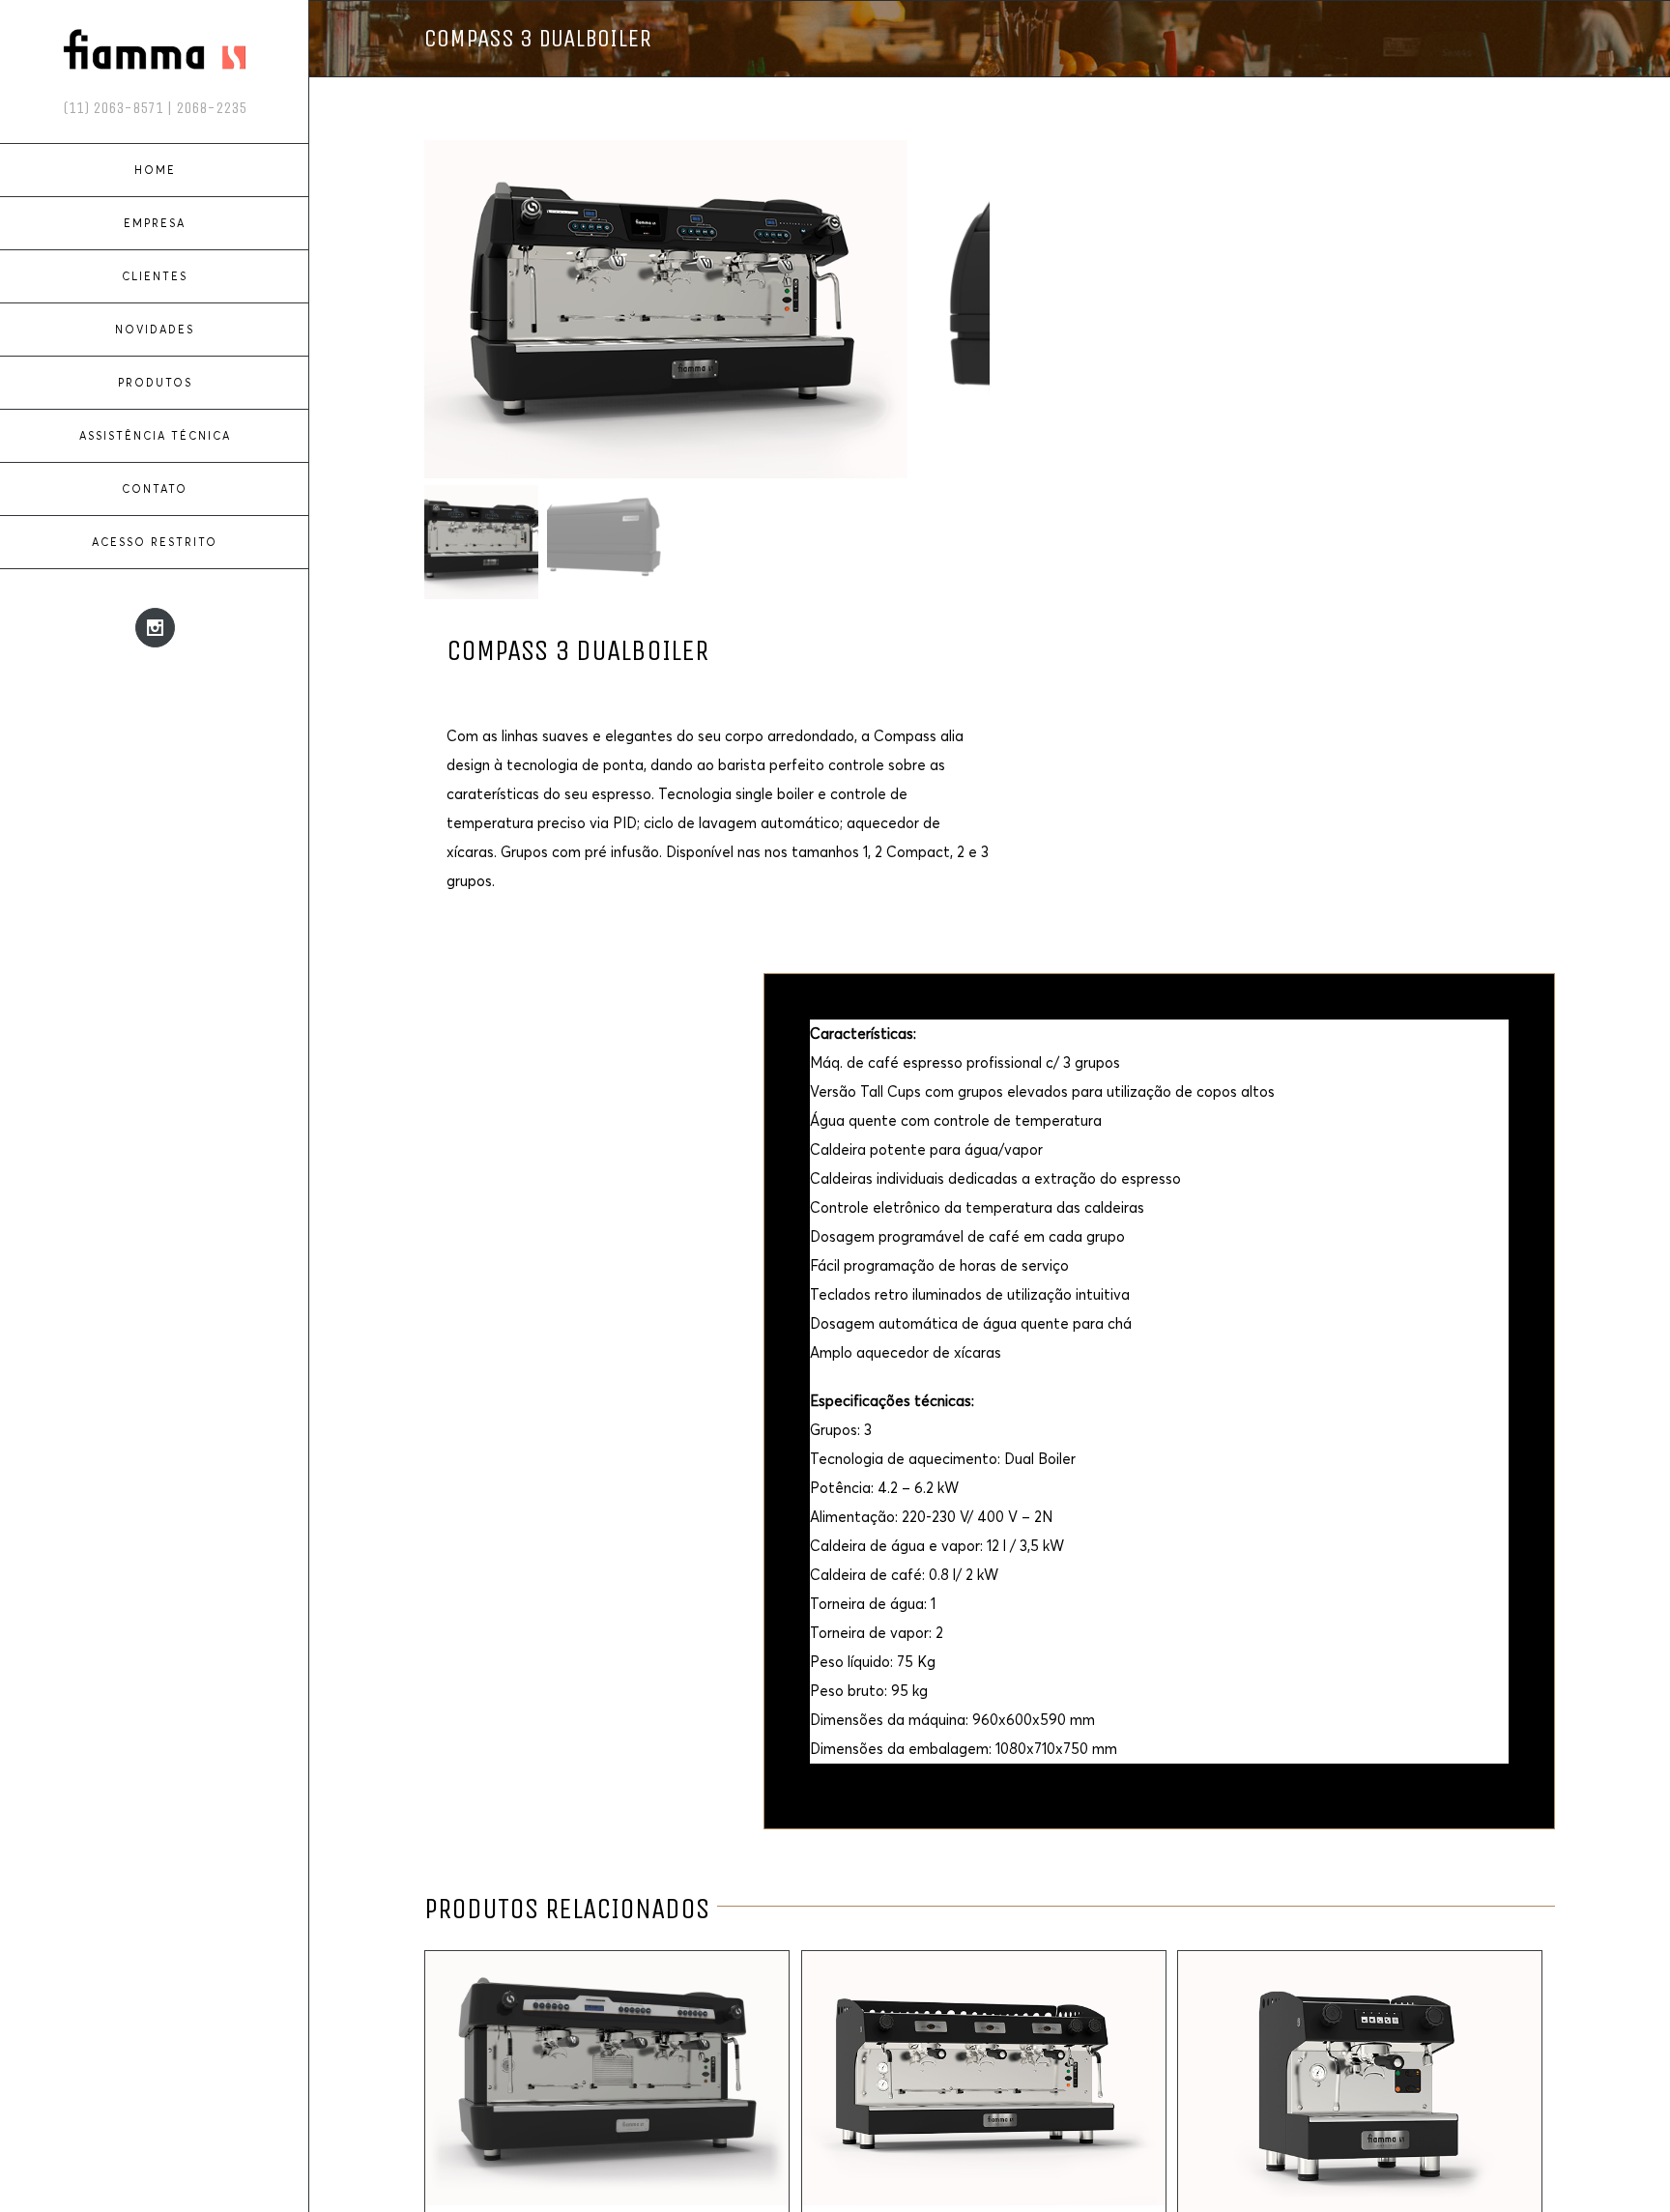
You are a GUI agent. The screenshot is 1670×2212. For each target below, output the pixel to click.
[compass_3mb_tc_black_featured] (666, 309)
